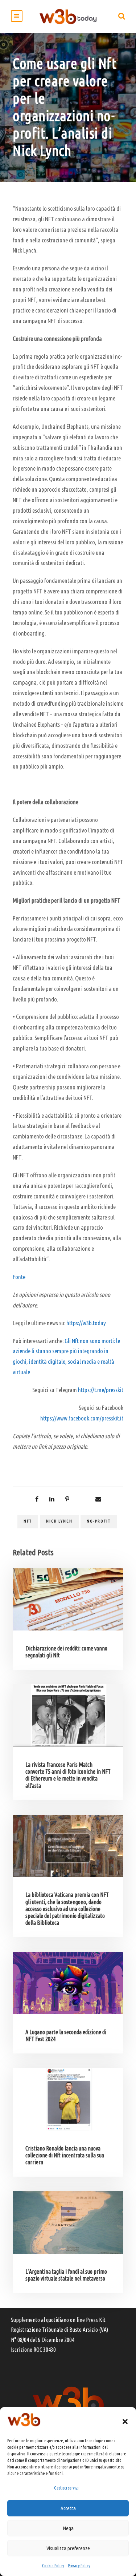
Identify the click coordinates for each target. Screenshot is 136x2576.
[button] (125, 2422)
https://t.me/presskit (101, 1390)
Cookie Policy (53, 2566)
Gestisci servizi (66, 2488)
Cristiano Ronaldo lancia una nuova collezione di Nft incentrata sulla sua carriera (65, 2155)
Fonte (19, 1277)
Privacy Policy (79, 2566)
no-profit (99, 1521)
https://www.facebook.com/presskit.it (82, 1418)
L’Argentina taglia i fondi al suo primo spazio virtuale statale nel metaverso (66, 2275)
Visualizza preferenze (68, 2548)
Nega (68, 2528)
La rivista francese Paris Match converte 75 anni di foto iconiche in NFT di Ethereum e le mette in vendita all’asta (68, 1775)
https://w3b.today (86, 1323)
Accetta (68, 2508)
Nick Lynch (59, 1521)
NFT (28, 1521)
